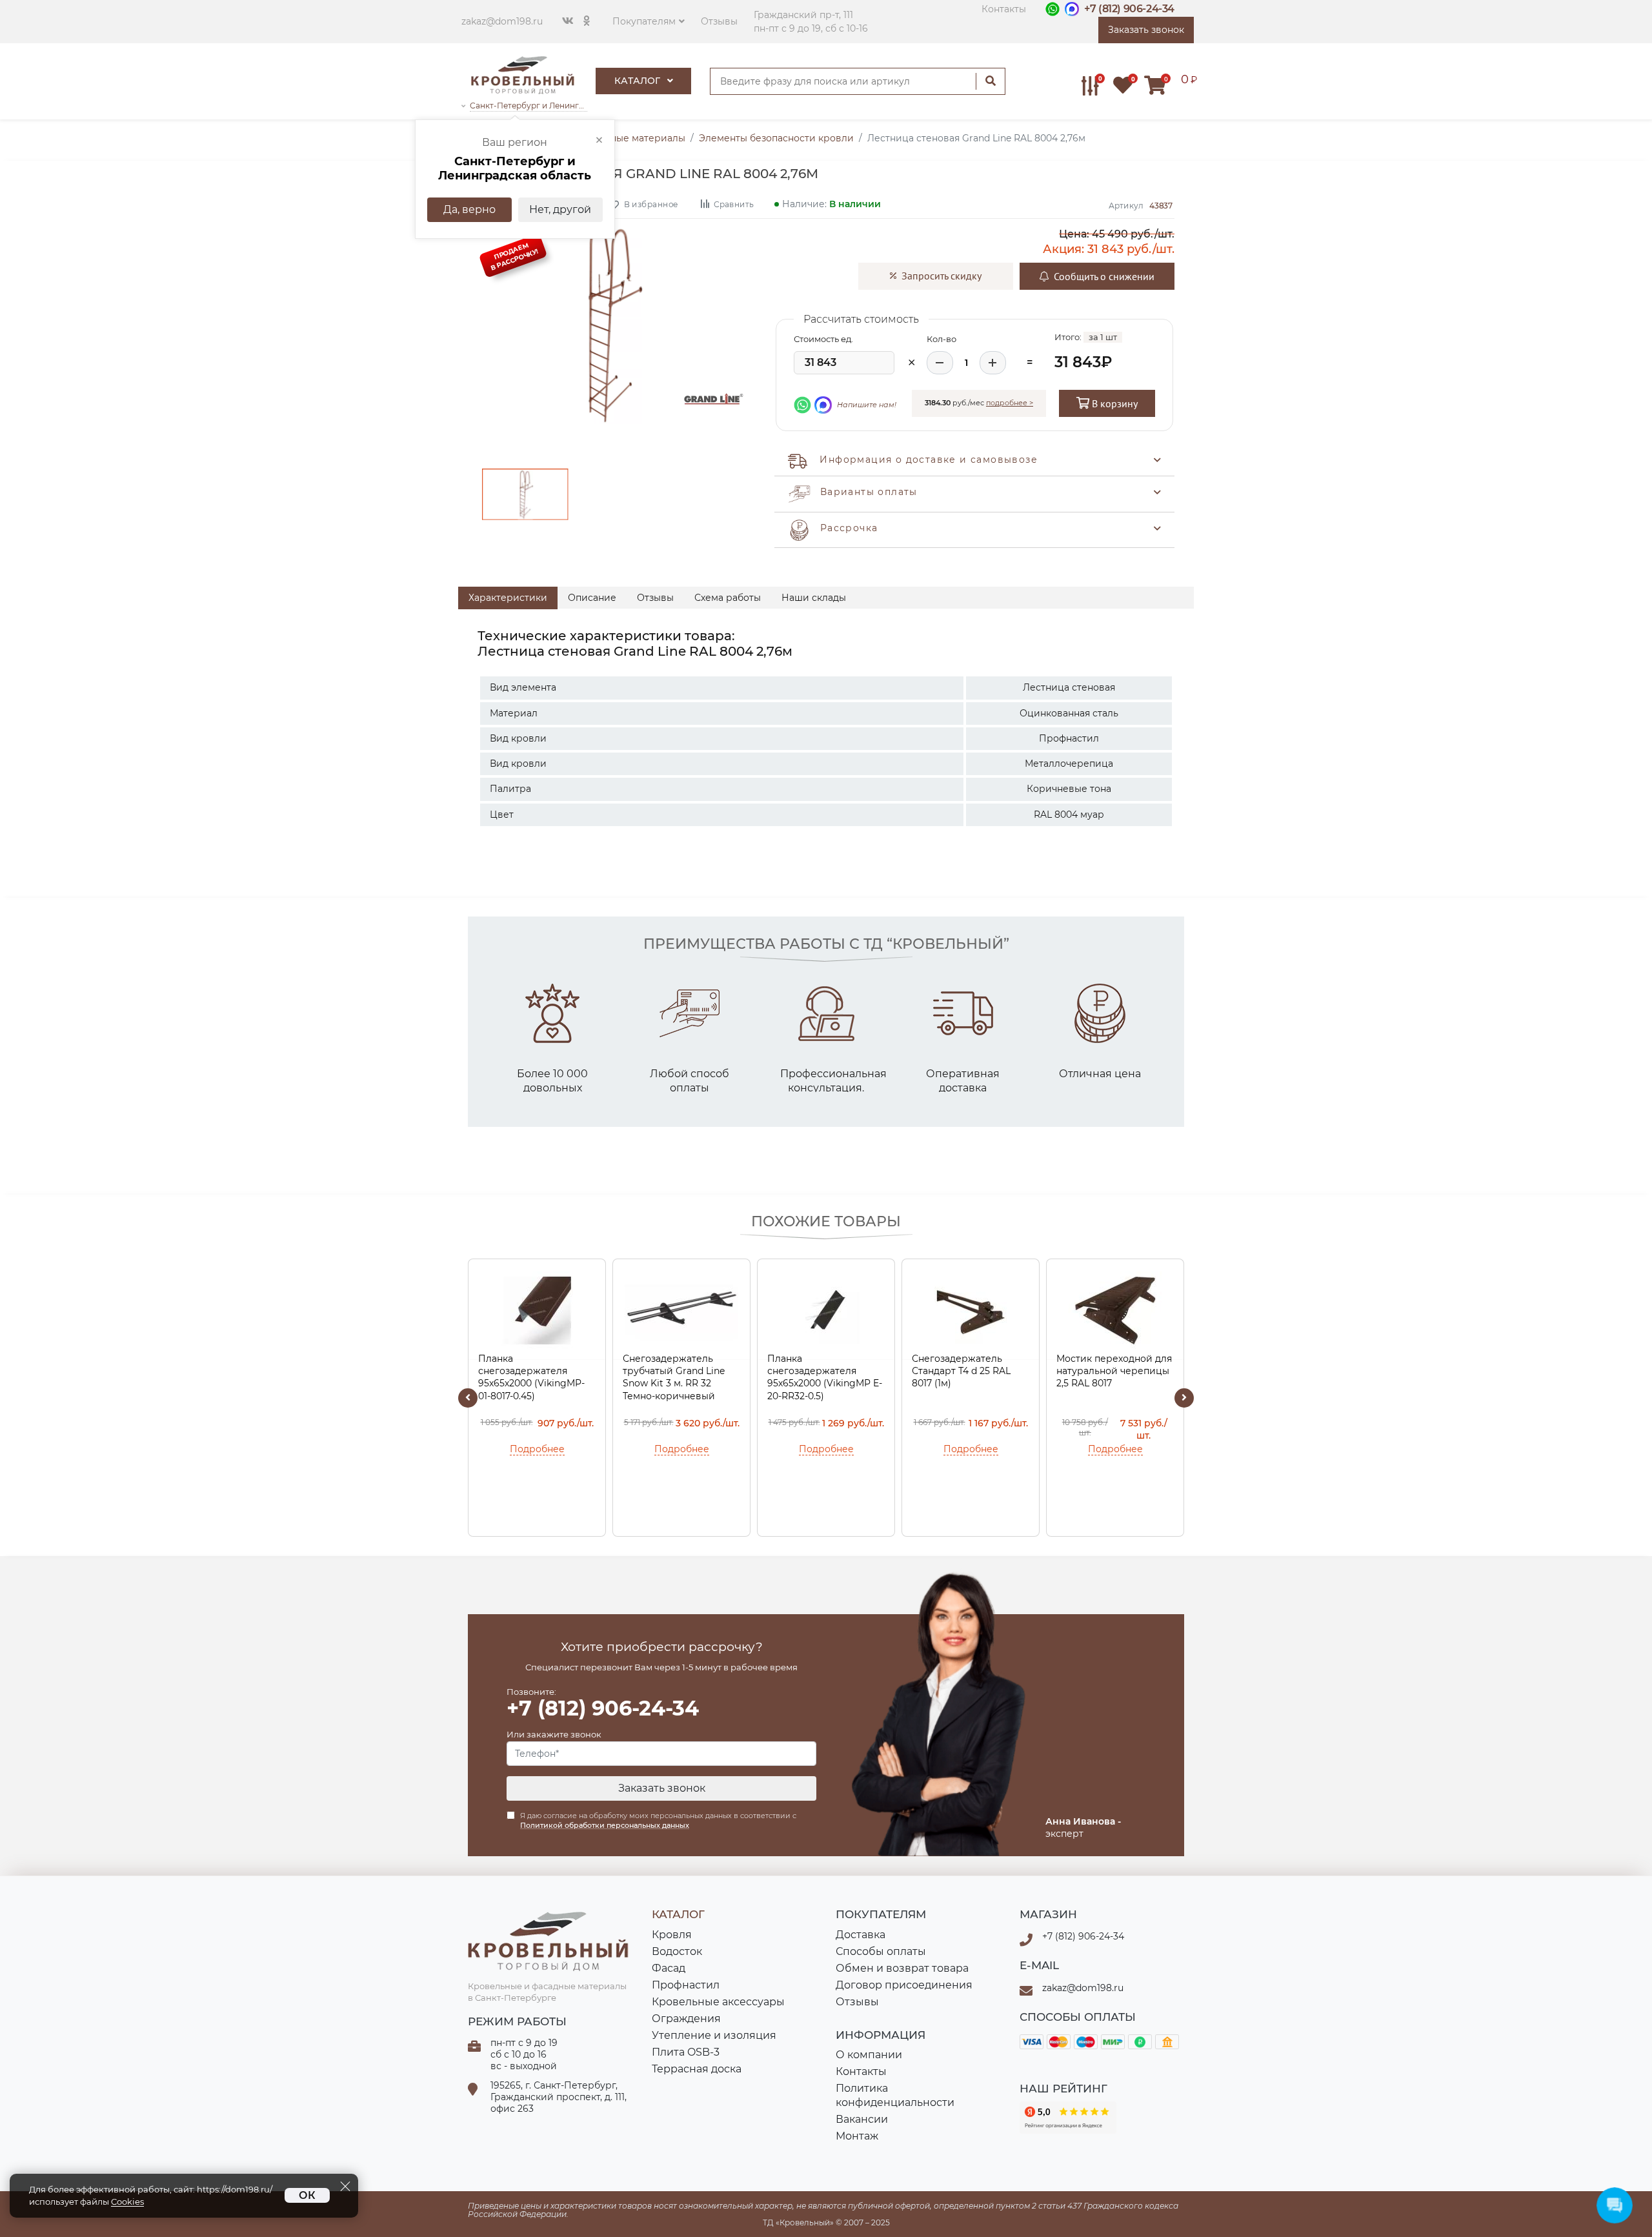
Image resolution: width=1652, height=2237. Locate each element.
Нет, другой (560, 209)
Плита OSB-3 (686, 2052)
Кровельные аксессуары (718, 2002)
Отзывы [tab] (655, 598)
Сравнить (733, 204)
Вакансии (862, 2119)
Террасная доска (697, 2069)
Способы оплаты (881, 1951)
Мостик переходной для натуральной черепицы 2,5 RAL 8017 (1114, 1371)
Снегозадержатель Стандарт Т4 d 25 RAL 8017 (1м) (961, 1371)
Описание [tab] (592, 598)
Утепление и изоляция (714, 2035)
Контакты (1004, 9)
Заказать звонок (662, 1788)
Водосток (677, 1951)
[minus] (940, 363)
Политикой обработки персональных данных (605, 1825)
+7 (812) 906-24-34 (1129, 9)
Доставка (861, 1935)
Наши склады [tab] (814, 598)
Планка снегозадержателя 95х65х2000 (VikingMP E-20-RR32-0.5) (825, 1377)
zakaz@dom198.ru (502, 21)
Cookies (127, 2202)
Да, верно (469, 209)
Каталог (639, 81)
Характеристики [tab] (508, 598)
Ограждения (686, 2019)
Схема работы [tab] (728, 598)
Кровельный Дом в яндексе (1068, 2118)
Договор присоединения (904, 1985)
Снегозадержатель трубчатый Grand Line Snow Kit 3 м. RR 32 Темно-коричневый (674, 1377)
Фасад (669, 1968)
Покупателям (644, 21)
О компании (869, 2055)
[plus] (993, 363)
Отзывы (719, 21)
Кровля (672, 1935)
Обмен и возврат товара (902, 1968)
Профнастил (686, 1985)
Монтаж (857, 2136)
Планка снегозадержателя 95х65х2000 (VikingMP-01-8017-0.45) (531, 1377)
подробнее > (1010, 403)
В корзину (1113, 403)
